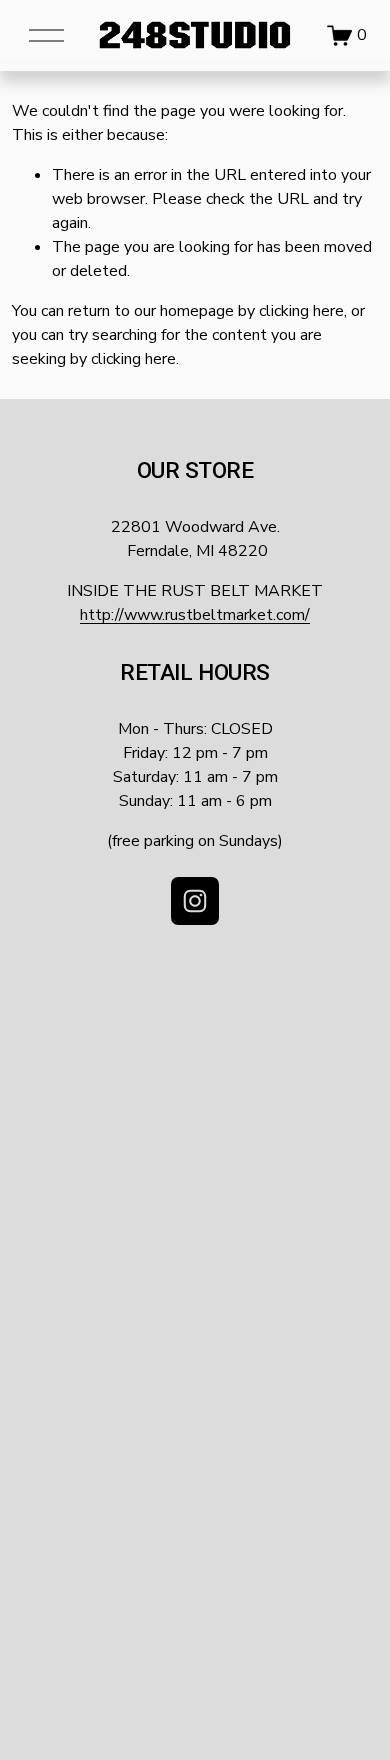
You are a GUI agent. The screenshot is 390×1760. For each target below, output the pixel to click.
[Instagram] (195, 901)
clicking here (301, 311)
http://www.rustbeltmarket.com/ (195, 615)
